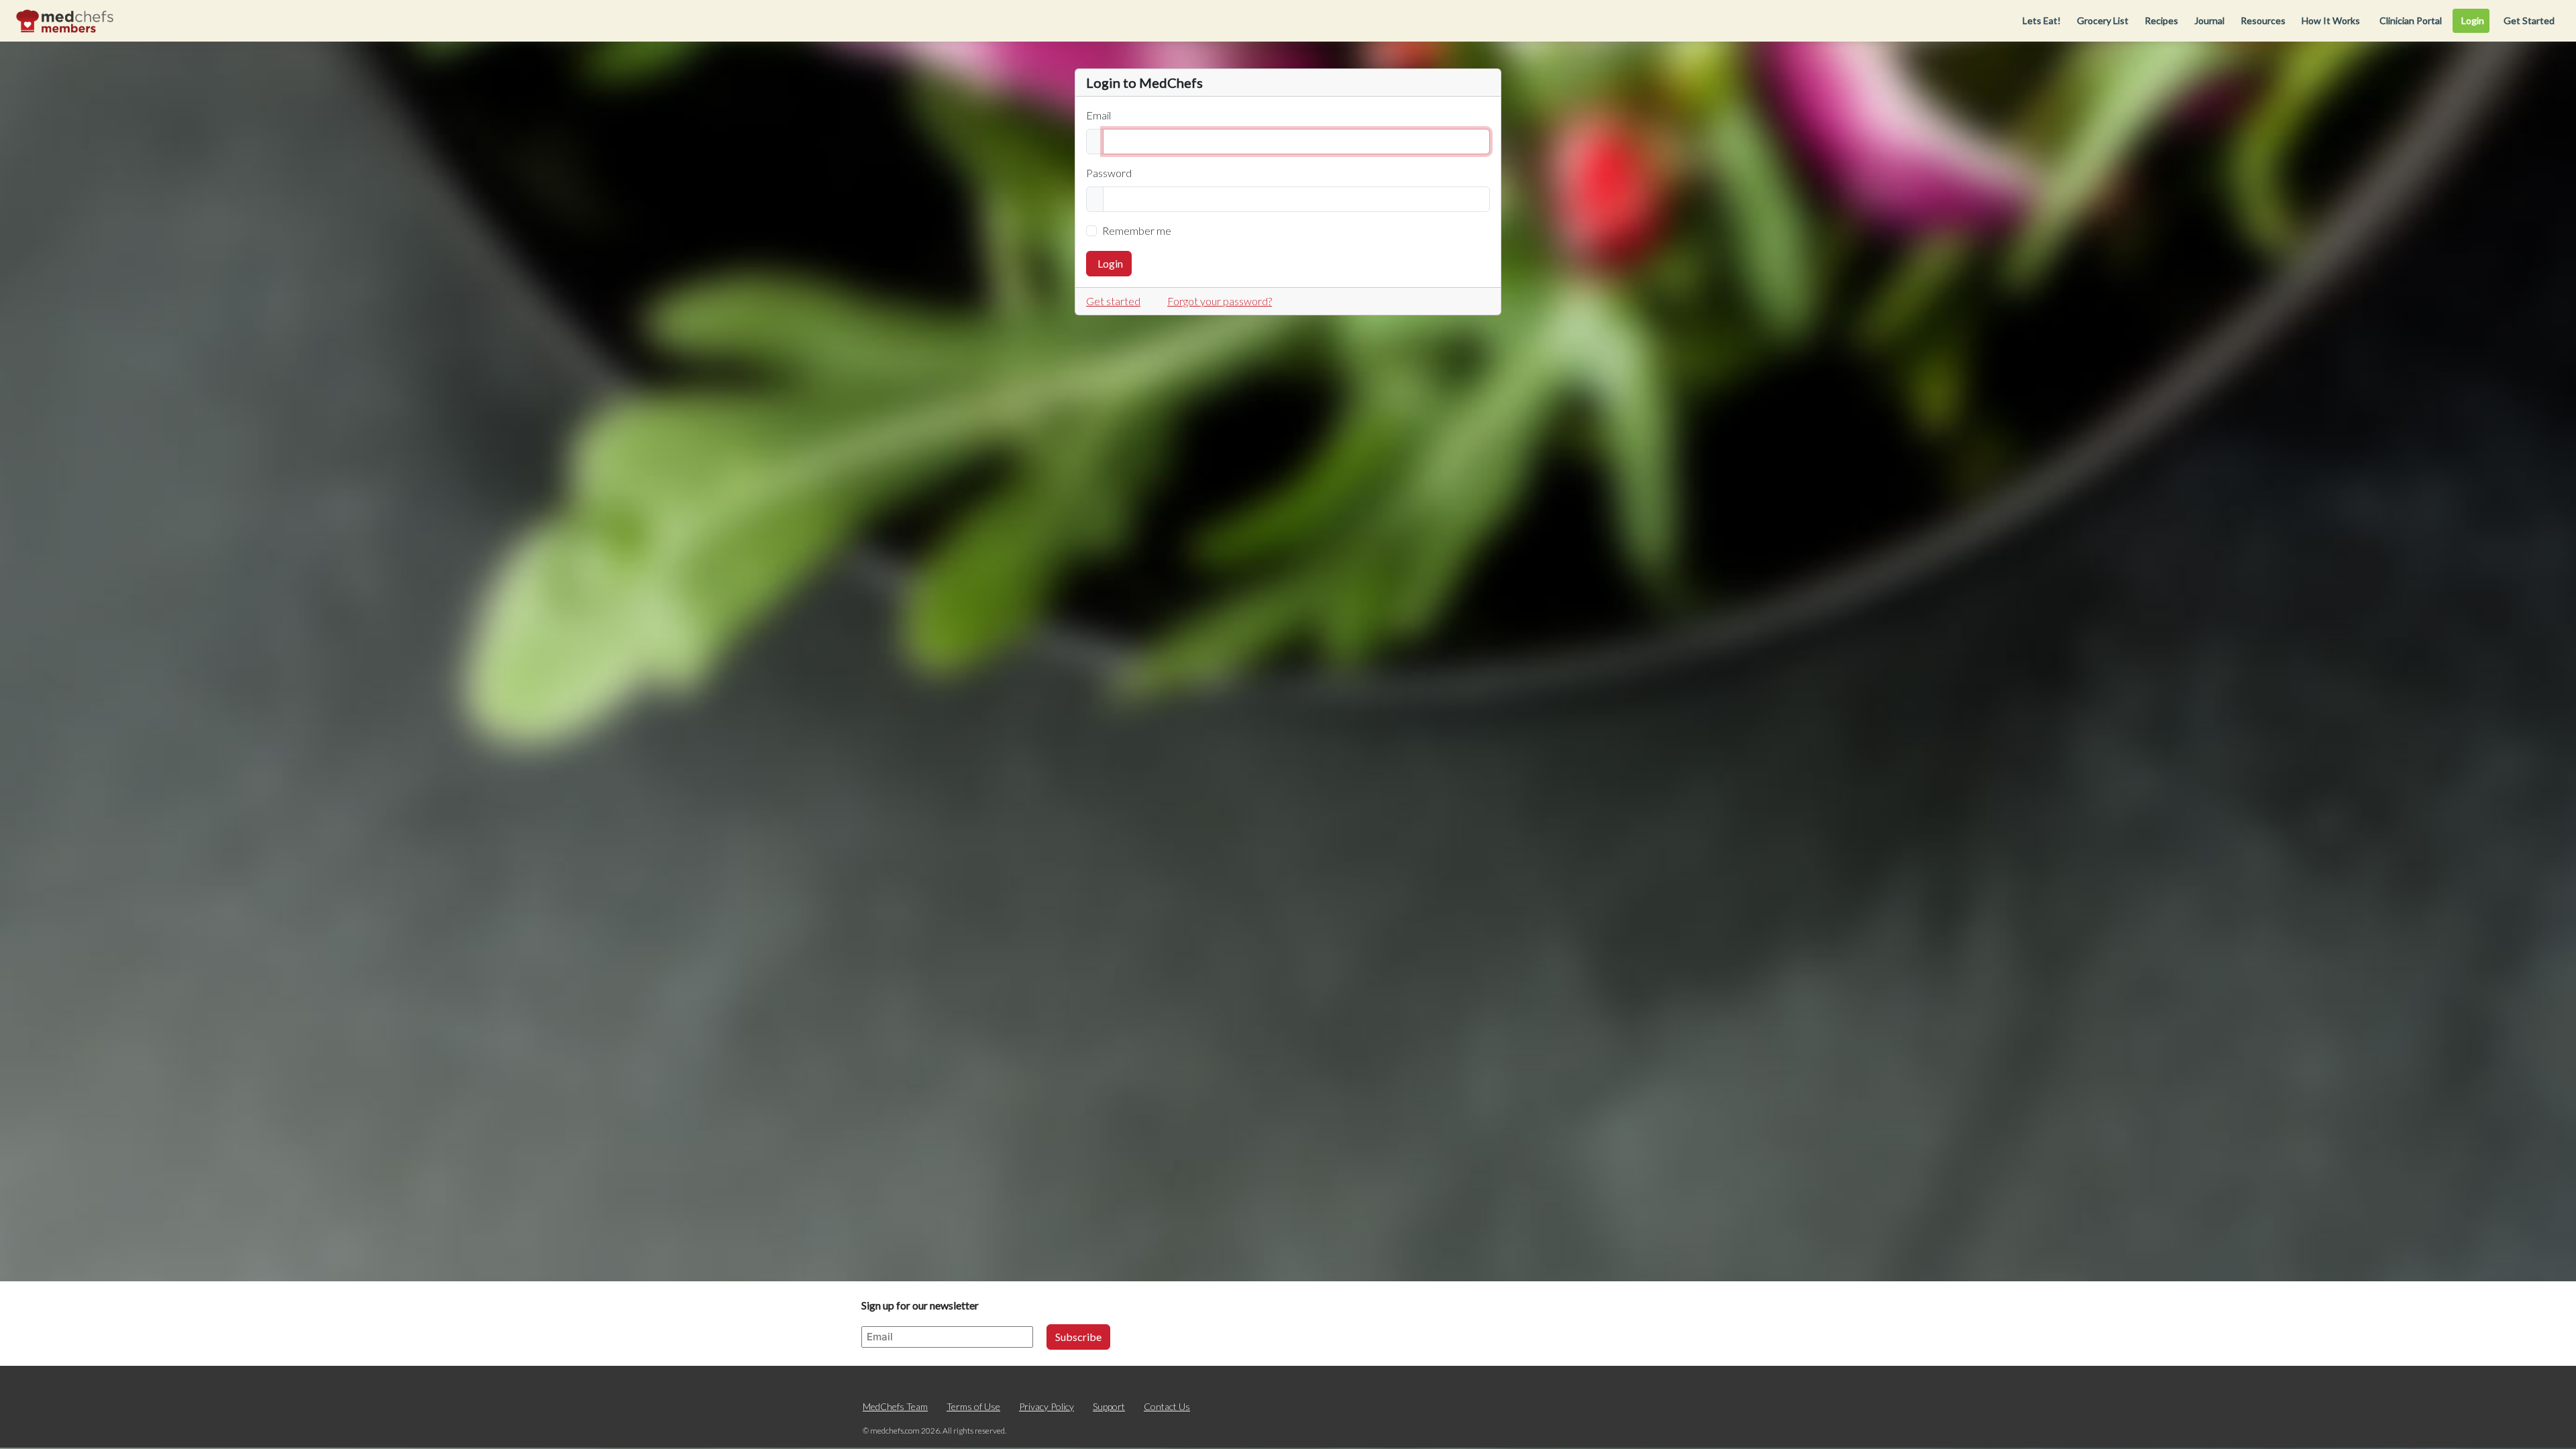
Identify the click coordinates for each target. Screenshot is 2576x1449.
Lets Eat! (2042, 20)
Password (1109, 173)
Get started (1113, 301)
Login (1110, 263)
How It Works (2331, 20)
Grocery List (2103, 20)
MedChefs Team (895, 1406)
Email (1098, 115)
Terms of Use (973, 1406)
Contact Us (1167, 1406)
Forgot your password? (1220, 301)
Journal (2209, 20)
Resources (2263, 20)
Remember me (1137, 230)
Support (1109, 1406)
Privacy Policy (1046, 1406)
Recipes (2161, 20)
